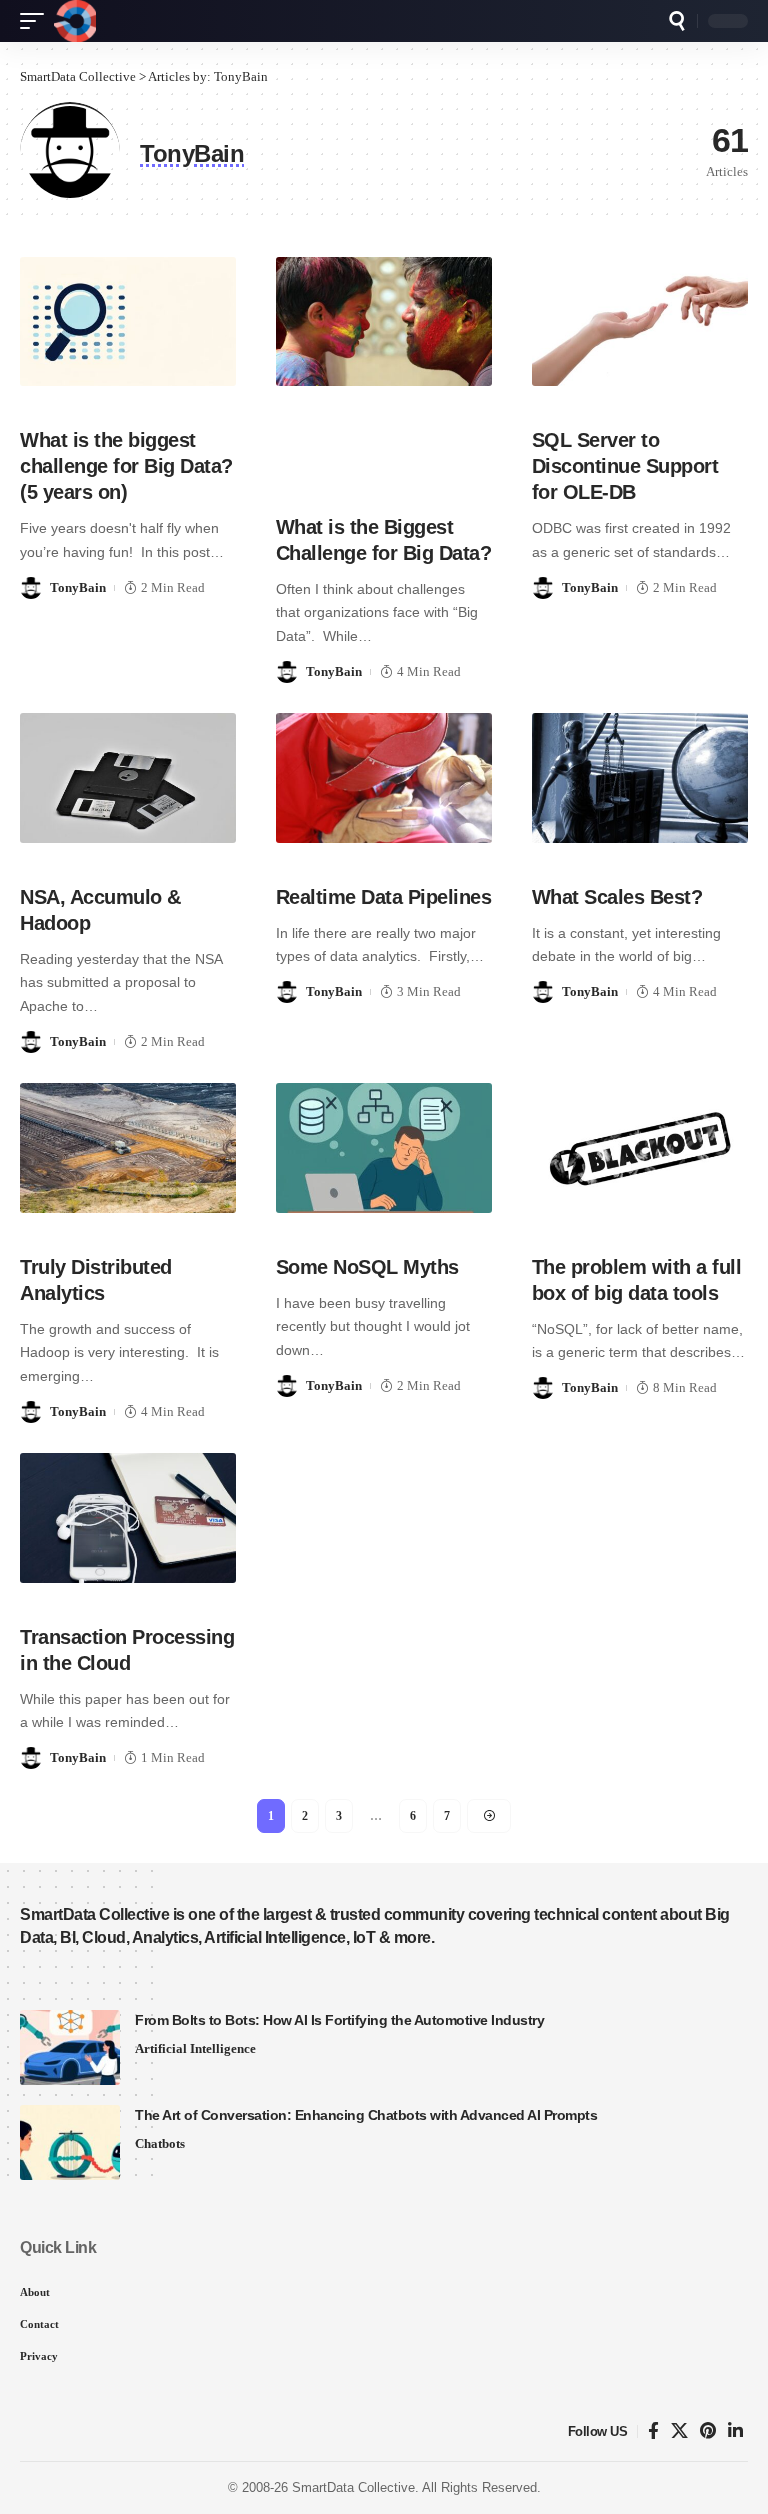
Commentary (132, 399)
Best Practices (587, 856)
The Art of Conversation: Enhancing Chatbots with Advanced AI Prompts (366, 2115)
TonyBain (78, 587)
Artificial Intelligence (195, 2048)
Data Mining (405, 428)
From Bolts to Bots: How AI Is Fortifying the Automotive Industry (339, 2020)
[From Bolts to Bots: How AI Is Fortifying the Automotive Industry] (70, 2047)
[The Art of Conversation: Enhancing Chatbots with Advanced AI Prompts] (70, 2142)
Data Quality (688, 856)
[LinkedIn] (735, 2431)
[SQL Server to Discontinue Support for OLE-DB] (640, 322)
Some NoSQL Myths (367, 1267)
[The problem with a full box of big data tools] (640, 1148)
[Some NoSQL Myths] (384, 1148)
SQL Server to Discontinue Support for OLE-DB (625, 466)
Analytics (310, 399)
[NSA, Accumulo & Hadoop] (128, 778)
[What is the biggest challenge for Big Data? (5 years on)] (128, 322)
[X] (679, 2431)
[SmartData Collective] (75, 21)
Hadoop (48, 856)
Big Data (52, 399)
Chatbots (160, 2143)
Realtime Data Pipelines (384, 897)
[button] (37, 21)
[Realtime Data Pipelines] (384, 778)
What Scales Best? (617, 897)
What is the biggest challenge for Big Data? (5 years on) (126, 466)
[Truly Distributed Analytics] (128, 1148)
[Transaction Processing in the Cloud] (128, 1518)
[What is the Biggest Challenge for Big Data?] (384, 322)
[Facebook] (653, 2431)
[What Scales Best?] (640, 778)
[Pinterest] (708, 2431)
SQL (548, 399)
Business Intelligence (99, 1596)
